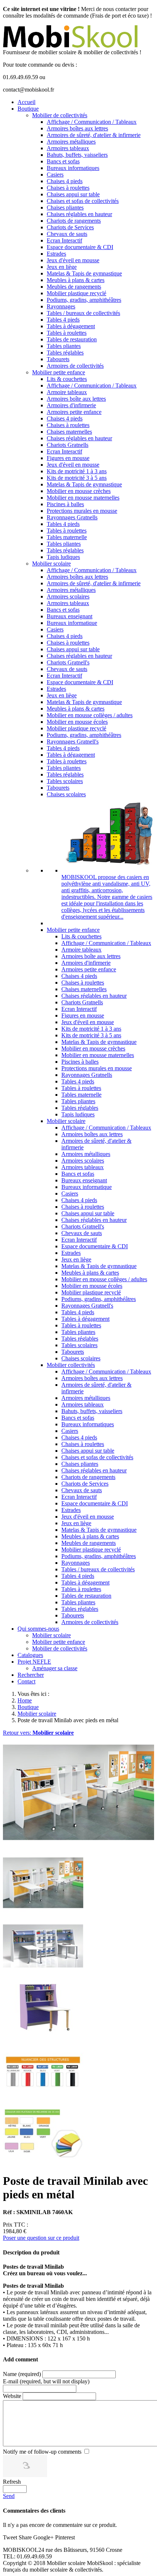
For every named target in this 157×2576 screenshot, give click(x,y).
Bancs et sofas (63, 161)
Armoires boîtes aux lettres (77, 128)
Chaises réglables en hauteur (79, 214)
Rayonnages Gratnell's (73, 742)
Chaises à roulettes (68, 188)
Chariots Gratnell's (68, 662)
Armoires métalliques (71, 142)
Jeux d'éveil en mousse (73, 260)
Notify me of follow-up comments (42, 2452)
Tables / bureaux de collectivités (83, 313)
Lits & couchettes (67, 379)
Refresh (12, 2482)
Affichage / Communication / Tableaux (92, 122)
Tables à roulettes (67, 333)
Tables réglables (65, 353)
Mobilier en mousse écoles (77, 722)
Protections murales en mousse (82, 511)
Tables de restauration (72, 339)
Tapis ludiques (63, 557)
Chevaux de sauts (67, 234)
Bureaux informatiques (73, 168)
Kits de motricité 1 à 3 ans (77, 471)
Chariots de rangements (74, 221)
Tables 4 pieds (63, 320)
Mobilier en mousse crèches (79, 491)
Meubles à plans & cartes (76, 280)
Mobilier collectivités (71, 1365)
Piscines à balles (65, 504)
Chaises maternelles (69, 432)
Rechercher (31, 1675)
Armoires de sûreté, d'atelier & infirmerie (94, 135)
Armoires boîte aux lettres (76, 399)
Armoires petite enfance (74, 412)
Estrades (56, 254)
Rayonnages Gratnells (72, 517)
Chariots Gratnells (68, 445)
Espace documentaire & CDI (80, 247)
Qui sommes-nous (38, 1629)
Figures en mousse (68, 458)
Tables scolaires (65, 781)
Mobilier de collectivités (60, 115)
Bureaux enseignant (70, 616)
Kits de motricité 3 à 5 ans (77, 478)
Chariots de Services (70, 227)
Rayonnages (61, 306)
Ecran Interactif (64, 240)
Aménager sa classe (55, 1668)
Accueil (26, 102)
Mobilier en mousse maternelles (83, 498)
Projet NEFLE (34, 1662)
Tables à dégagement (71, 326)
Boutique (28, 109)
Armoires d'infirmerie (71, 405)
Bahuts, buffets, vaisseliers (77, 155)
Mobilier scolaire (51, 564)
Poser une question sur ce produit (41, 2238)
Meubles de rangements (74, 287)
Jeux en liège (62, 267)
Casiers (55, 175)
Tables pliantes (64, 346)
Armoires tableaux (68, 148)
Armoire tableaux (67, 392)
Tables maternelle (67, 537)
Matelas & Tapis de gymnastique (84, 273)
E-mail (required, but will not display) (46, 2381)
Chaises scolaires (66, 794)
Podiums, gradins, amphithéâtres (84, 300)
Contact (26, 1681)
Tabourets (58, 359)
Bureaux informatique (72, 623)
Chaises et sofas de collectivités (83, 201)
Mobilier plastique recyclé (76, 293)
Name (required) (22, 2374)
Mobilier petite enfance (59, 372)
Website (12, 2396)
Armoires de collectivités (75, 366)
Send (9, 2496)
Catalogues (30, 1655)
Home (25, 1700)
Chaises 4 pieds (65, 181)
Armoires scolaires (68, 596)
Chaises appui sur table (73, 194)
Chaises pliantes (65, 207)
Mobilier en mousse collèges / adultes (90, 715)
